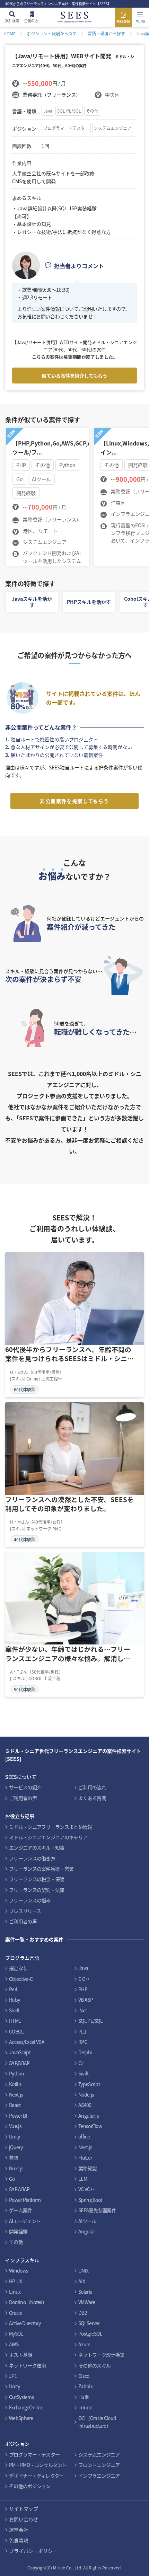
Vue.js (15, 2126)
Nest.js (85, 2147)
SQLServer (89, 2323)
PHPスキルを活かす (89, 602)
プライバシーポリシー (33, 2551)
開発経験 (18, 2231)
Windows (19, 2270)
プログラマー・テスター (66, 128)
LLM (83, 2179)
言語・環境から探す (106, 33)
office (84, 2136)
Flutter (85, 2158)
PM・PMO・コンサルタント (38, 2465)
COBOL (16, 2031)
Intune (85, 2407)
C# (81, 2063)
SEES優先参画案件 (97, 2210)
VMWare (87, 2302)
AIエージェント (25, 2221)
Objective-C (21, 1979)
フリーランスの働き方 (32, 1858)
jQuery (16, 2147)
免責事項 (19, 2540)
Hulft (84, 2397)
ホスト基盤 (21, 2355)
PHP (83, 1989)
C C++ (84, 1979)
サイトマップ (24, 2508)
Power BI (18, 2116)
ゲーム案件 (21, 2210)
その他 (92, 111)
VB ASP (86, 2000)
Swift (84, 2073)
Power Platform (25, 2200)
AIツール (87, 2221)
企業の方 (31, 21)
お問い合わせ (24, 2519)
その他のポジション (30, 2486)
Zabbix (85, 2386)
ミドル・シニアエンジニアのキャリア (48, 1837)
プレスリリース (25, 1911)
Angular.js (89, 2116)
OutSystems (21, 2397)
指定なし (18, 1968)
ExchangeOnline (26, 2407)
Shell (14, 2010)
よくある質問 (92, 1798)
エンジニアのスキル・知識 (37, 1847)
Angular (86, 2231)
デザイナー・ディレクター (36, 2476)
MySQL (16, 2334)
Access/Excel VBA (27, 2042)
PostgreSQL (90, 2334)
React (15, 2105)
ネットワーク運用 (27, 2365)
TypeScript (89, 2084)
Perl (13, 1989)
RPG (83, 2042)
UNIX (83, 2270)
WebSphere (21, 2418)
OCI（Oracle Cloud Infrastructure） (97, 2422)
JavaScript (20, 2052)
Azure (84, 2344)
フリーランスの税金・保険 (37, 1879)
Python (16, 2073)
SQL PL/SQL (69, 111)
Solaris (85, 2292)
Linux (15, 2292)
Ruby (14, 2000)
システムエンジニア (113, 128)
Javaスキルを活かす (32, 602)
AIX (82, 2281)
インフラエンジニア (99, 2476)
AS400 (85, 2105)
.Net (82, 2010)
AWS (14, 2344)
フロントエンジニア (99, 2465)
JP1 (13, 2376)
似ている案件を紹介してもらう (74, 376)
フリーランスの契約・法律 (37, 1890)
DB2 (83, 2313)
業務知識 (87, 2168)
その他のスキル (94, 2365)
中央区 (112, 95)
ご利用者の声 (23, 1798)
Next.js (16, 2094)
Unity (15, 2136)
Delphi (85, 2052)
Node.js (86, 2094)
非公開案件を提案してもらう (74, 801)
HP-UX (16, 2281)
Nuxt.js (16, 2168)
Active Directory (25, 2323)
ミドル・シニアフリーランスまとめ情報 (50, 1827)
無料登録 (123, 21)
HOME (10, 33)
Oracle (16, 2313)
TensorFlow (90, 2126)
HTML (15, 2021)
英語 (14, 2158)
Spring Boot (90, 2200)
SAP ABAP (19, 2189)
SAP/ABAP (19, 2063)
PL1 (82, 2031)
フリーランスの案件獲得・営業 (41, 1869)
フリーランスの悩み (30, 1900)
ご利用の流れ (92, 1787)
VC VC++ (87, 2189)
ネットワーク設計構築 (101, 2355)
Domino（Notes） (28, 2302)
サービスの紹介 (25, 1787)
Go (12, 2179)
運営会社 (19, 2530)
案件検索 (12, 21)
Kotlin (15, 2084)
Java (48, 111)
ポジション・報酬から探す (52, 33)
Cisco (84, 2376)
